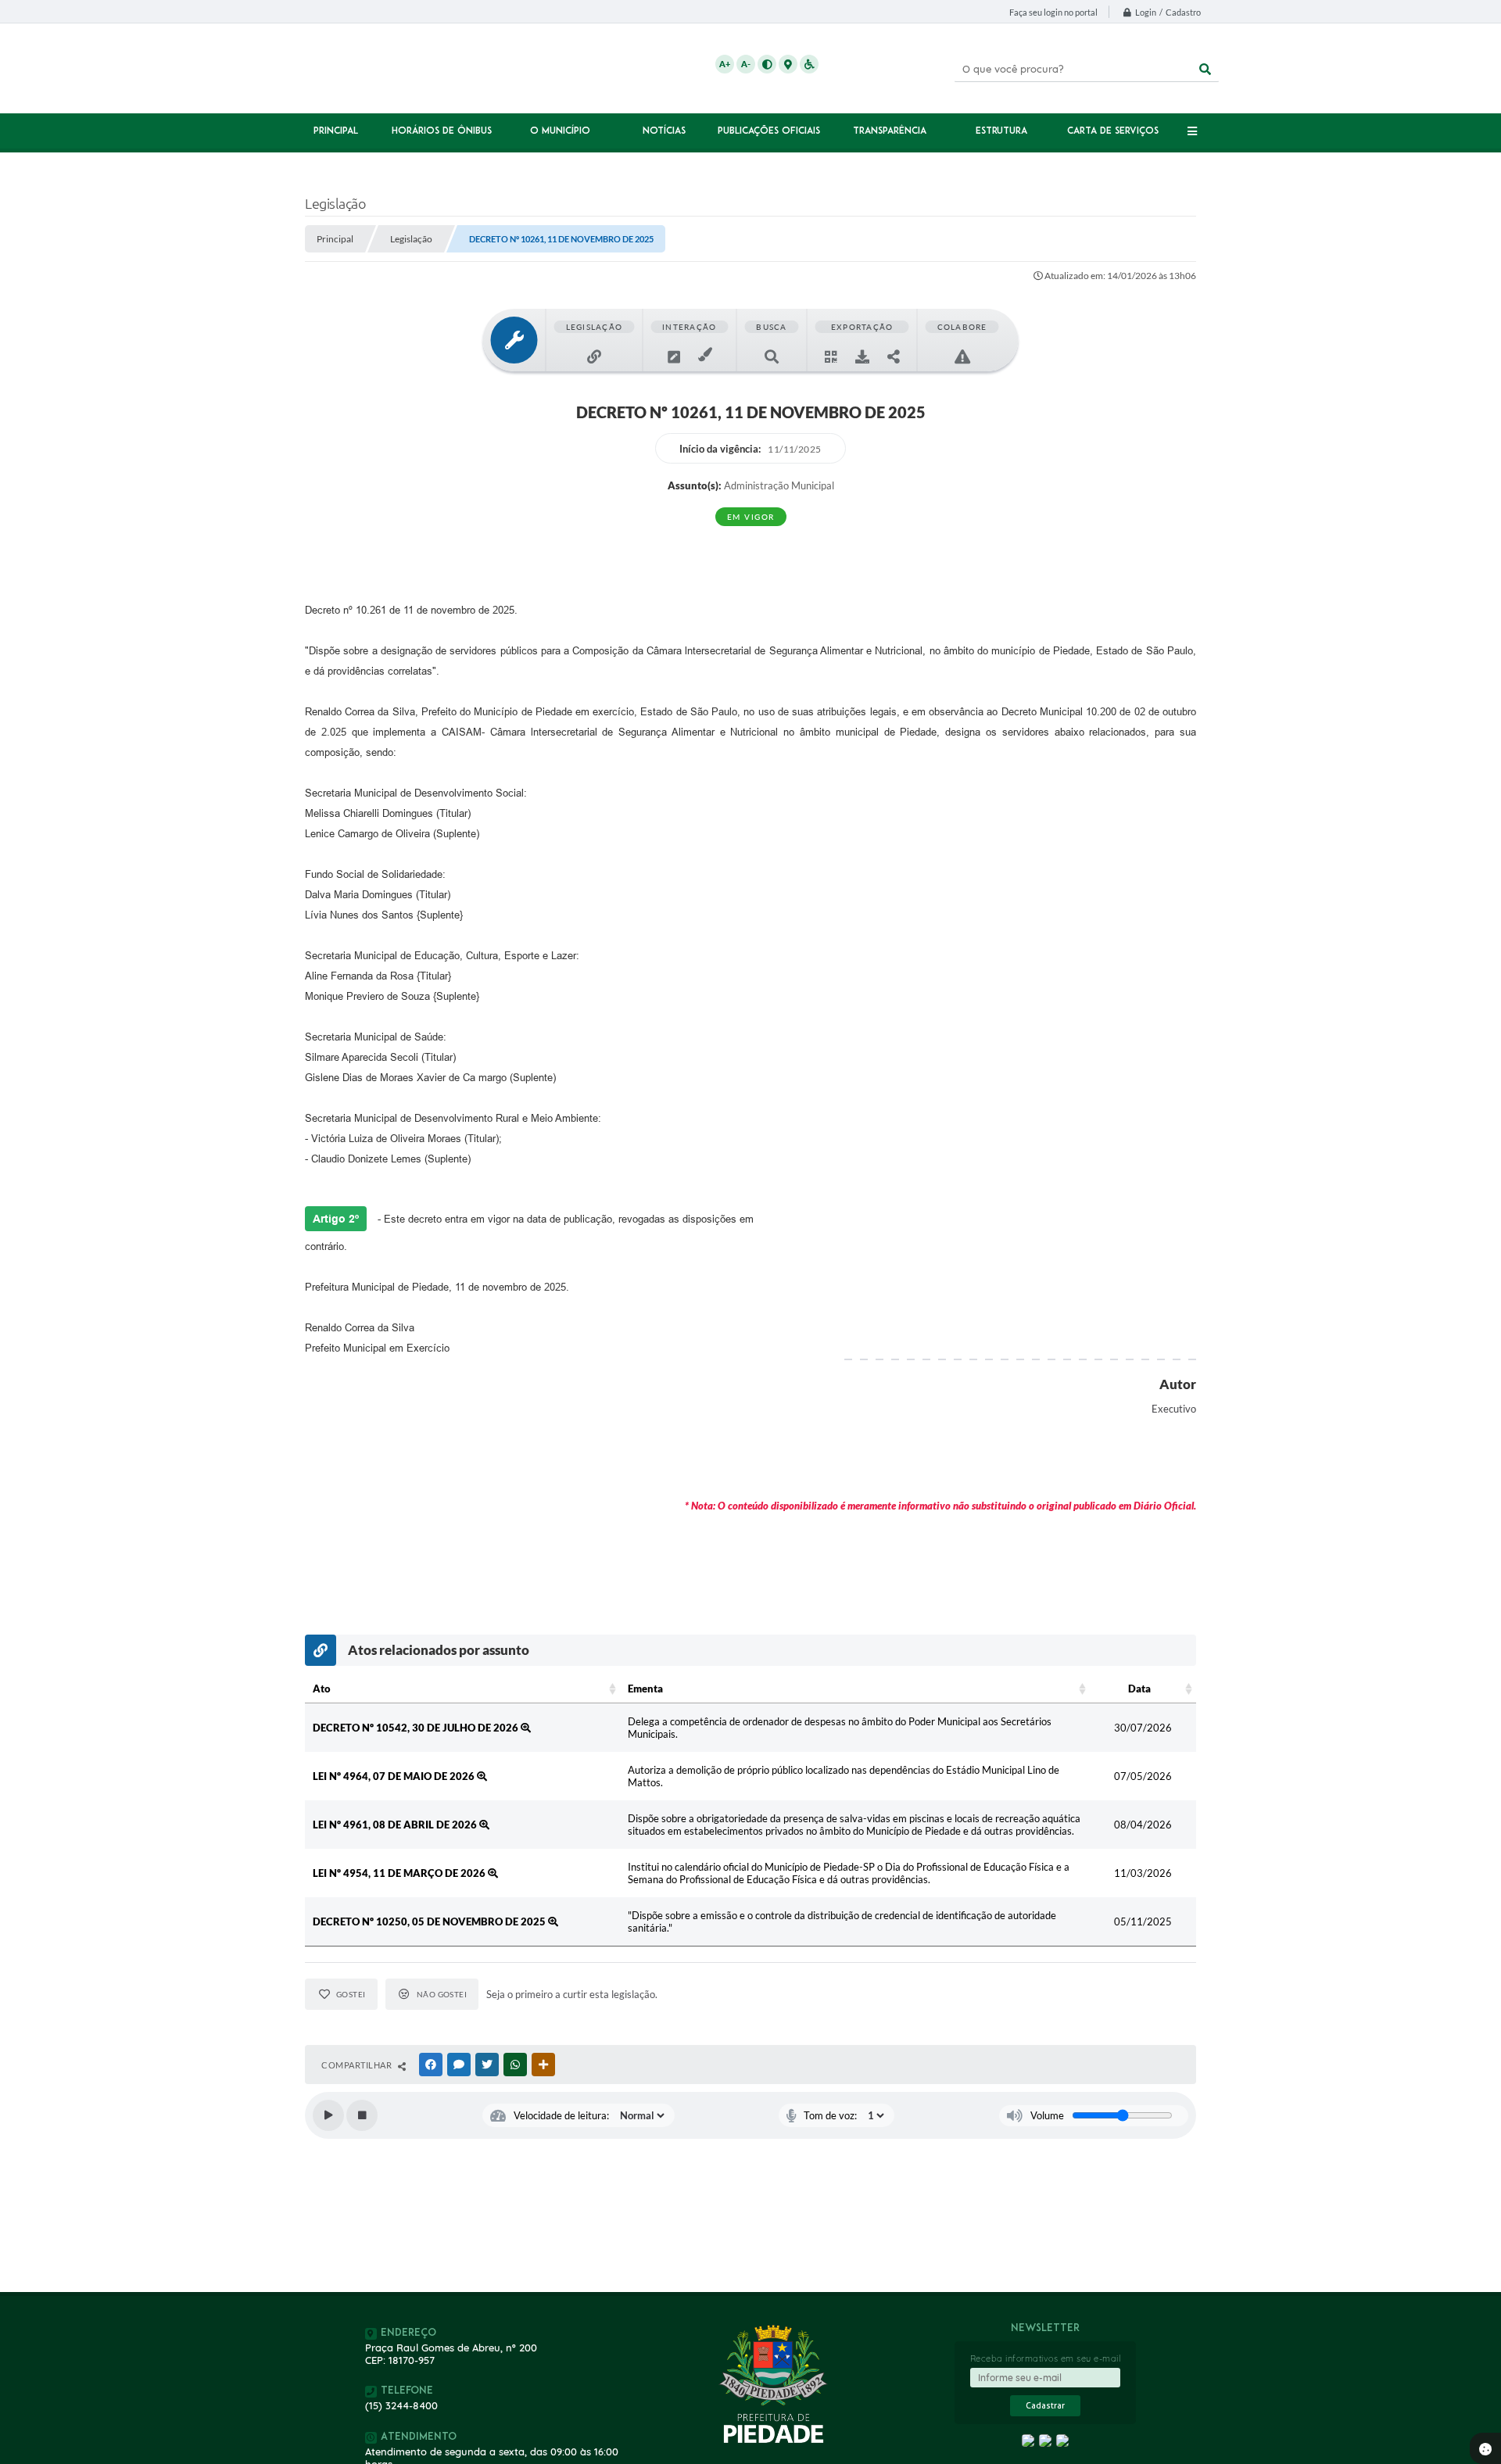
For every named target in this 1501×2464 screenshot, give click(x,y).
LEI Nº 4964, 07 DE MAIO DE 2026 (395, 1776)
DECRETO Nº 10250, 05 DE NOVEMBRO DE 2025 (430, 1921)
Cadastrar (1045, 2406)
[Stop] (362, 2115)
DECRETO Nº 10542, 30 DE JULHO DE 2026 (417, 1728)
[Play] (328, 2115)
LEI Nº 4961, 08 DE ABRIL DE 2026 (396, 1825)
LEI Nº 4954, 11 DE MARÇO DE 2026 (400, 1873)
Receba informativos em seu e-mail (1046, 2358)
